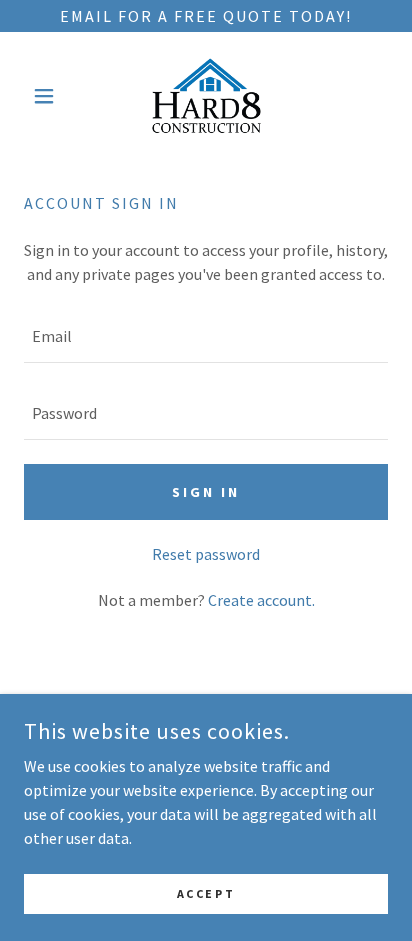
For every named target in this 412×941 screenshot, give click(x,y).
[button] (51, 96)
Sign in (206, 492)
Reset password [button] (206, 554)
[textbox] (206, 336)
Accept (206, 893)
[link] (206, 96)
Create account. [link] (261, 600)
